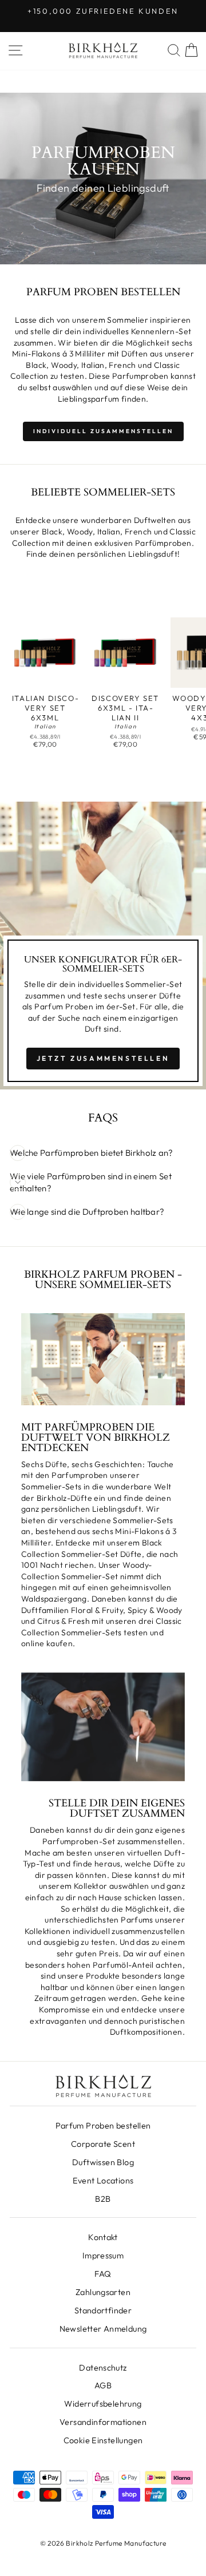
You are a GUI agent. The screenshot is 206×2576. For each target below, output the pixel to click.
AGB (103, 2385)
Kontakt (103, 2237)
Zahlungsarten (103, 2292)
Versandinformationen (103, 2422)
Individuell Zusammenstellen (103, 431)
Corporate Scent (103, 2144)
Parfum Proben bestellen (103, 2126)
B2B (103, 2199)
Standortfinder (103, 2311)
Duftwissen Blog (103, 2162)
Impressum (103, 2256)
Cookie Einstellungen (103, 2440)
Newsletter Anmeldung (103, 2329)
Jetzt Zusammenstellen (103, 1058)
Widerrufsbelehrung (103, 2404)
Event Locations (103, 2181)
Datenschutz (103, 2368)
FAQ (103, 2274)
